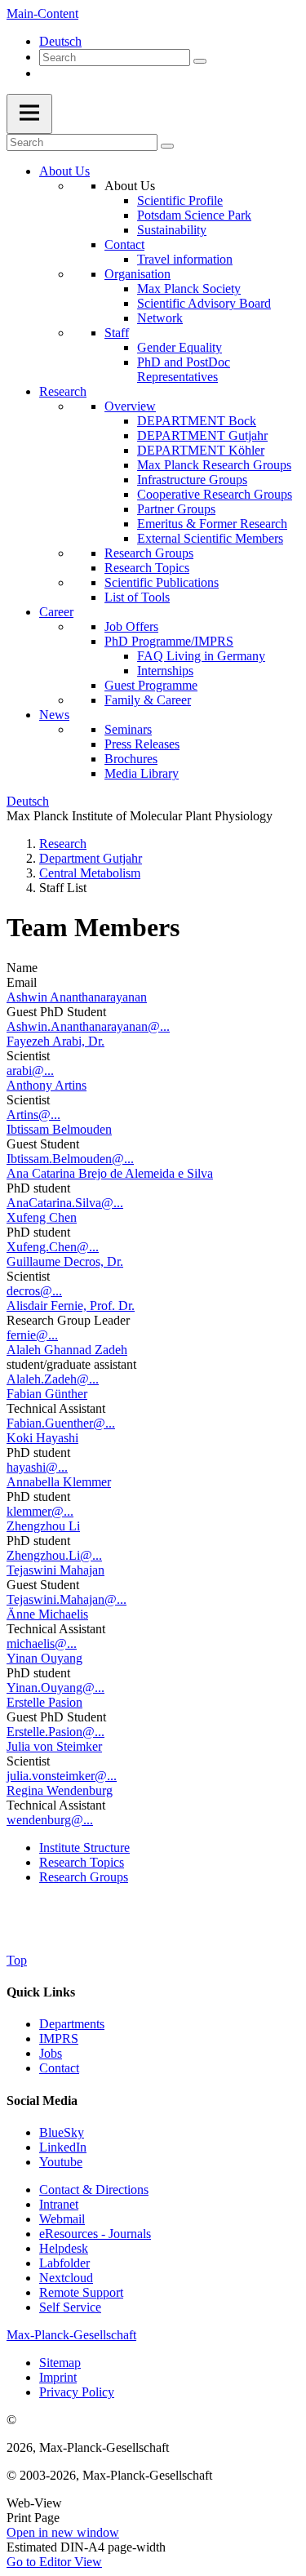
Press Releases (142, 744)
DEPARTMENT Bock (197, 421)
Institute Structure (84, 1848)
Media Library (142, 773)
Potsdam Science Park (194, 215)
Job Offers (131, 626)
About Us (64, 171)
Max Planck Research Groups (214, 465)
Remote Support (81, 2292)
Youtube (61, 2162)
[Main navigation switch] (29, 114)
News (54, 715)
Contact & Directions (94, 2190)
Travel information (185, 259)
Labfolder (64, 2263)
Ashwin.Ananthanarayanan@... (88, 1026)
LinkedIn (63, 2147)
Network (160, 318)
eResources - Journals (95, 2234)
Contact (124, 244)
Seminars (128, 729)
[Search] (200, 61)
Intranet (59, 2204)
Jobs (51, 2053)
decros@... (34, 1291)
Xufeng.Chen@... (53, 1247)
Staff (117, 333)
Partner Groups (176, 509)
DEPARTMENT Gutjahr (202, 435)
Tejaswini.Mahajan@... (67, 1599)
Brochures (131, 759)
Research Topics (147, 568)
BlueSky (62, 2132)
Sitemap (60, 2363)
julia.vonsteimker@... (62, 1776)
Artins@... (33, 1115)
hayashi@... (37, 1467)
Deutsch (60, 41)
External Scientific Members (210, 538)
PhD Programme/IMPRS (169, 641)
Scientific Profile (180, 200)
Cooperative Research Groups (215, 494)
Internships (165, 671)
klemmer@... (40, 1511)
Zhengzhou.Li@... (54, 1555)
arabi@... (30, 1070)
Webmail (62, 2219)
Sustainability (172, 230)
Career (56, 612)
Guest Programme (151, 685)
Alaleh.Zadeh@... (53, 1379)
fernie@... (32, 1335)
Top (17, 1960)
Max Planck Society (189, 289)
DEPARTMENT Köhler (201, 450)
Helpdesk (64, 2248)
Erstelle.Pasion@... (55, 1732)
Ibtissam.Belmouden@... (70, 1159)
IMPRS (59, 2039)
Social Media (42, 2101)
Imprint (58, 2377)
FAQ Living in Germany (201, 656)
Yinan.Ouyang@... (55, 1688)
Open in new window (63, 2532)
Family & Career (148, 700)
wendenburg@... (50, 1820)
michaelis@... (42, 1643)
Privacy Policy (77, 2392)
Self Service (70, 2307)
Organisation (137, 274)
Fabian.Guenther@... (61, 1423)
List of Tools (137, 597)
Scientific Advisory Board (204, 303)
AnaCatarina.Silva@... (65, 1203)
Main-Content (42, 13)
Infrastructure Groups (192, 480)
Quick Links (41, 1992)
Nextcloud (66, 2278)
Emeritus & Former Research (212, 524)
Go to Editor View (54, 2562)
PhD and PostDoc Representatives (184, 369)
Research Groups (149, 553)
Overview (130, 406)
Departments (72, 2024)
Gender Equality (180, 347)
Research (63, 391)
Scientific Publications (162, 582)
